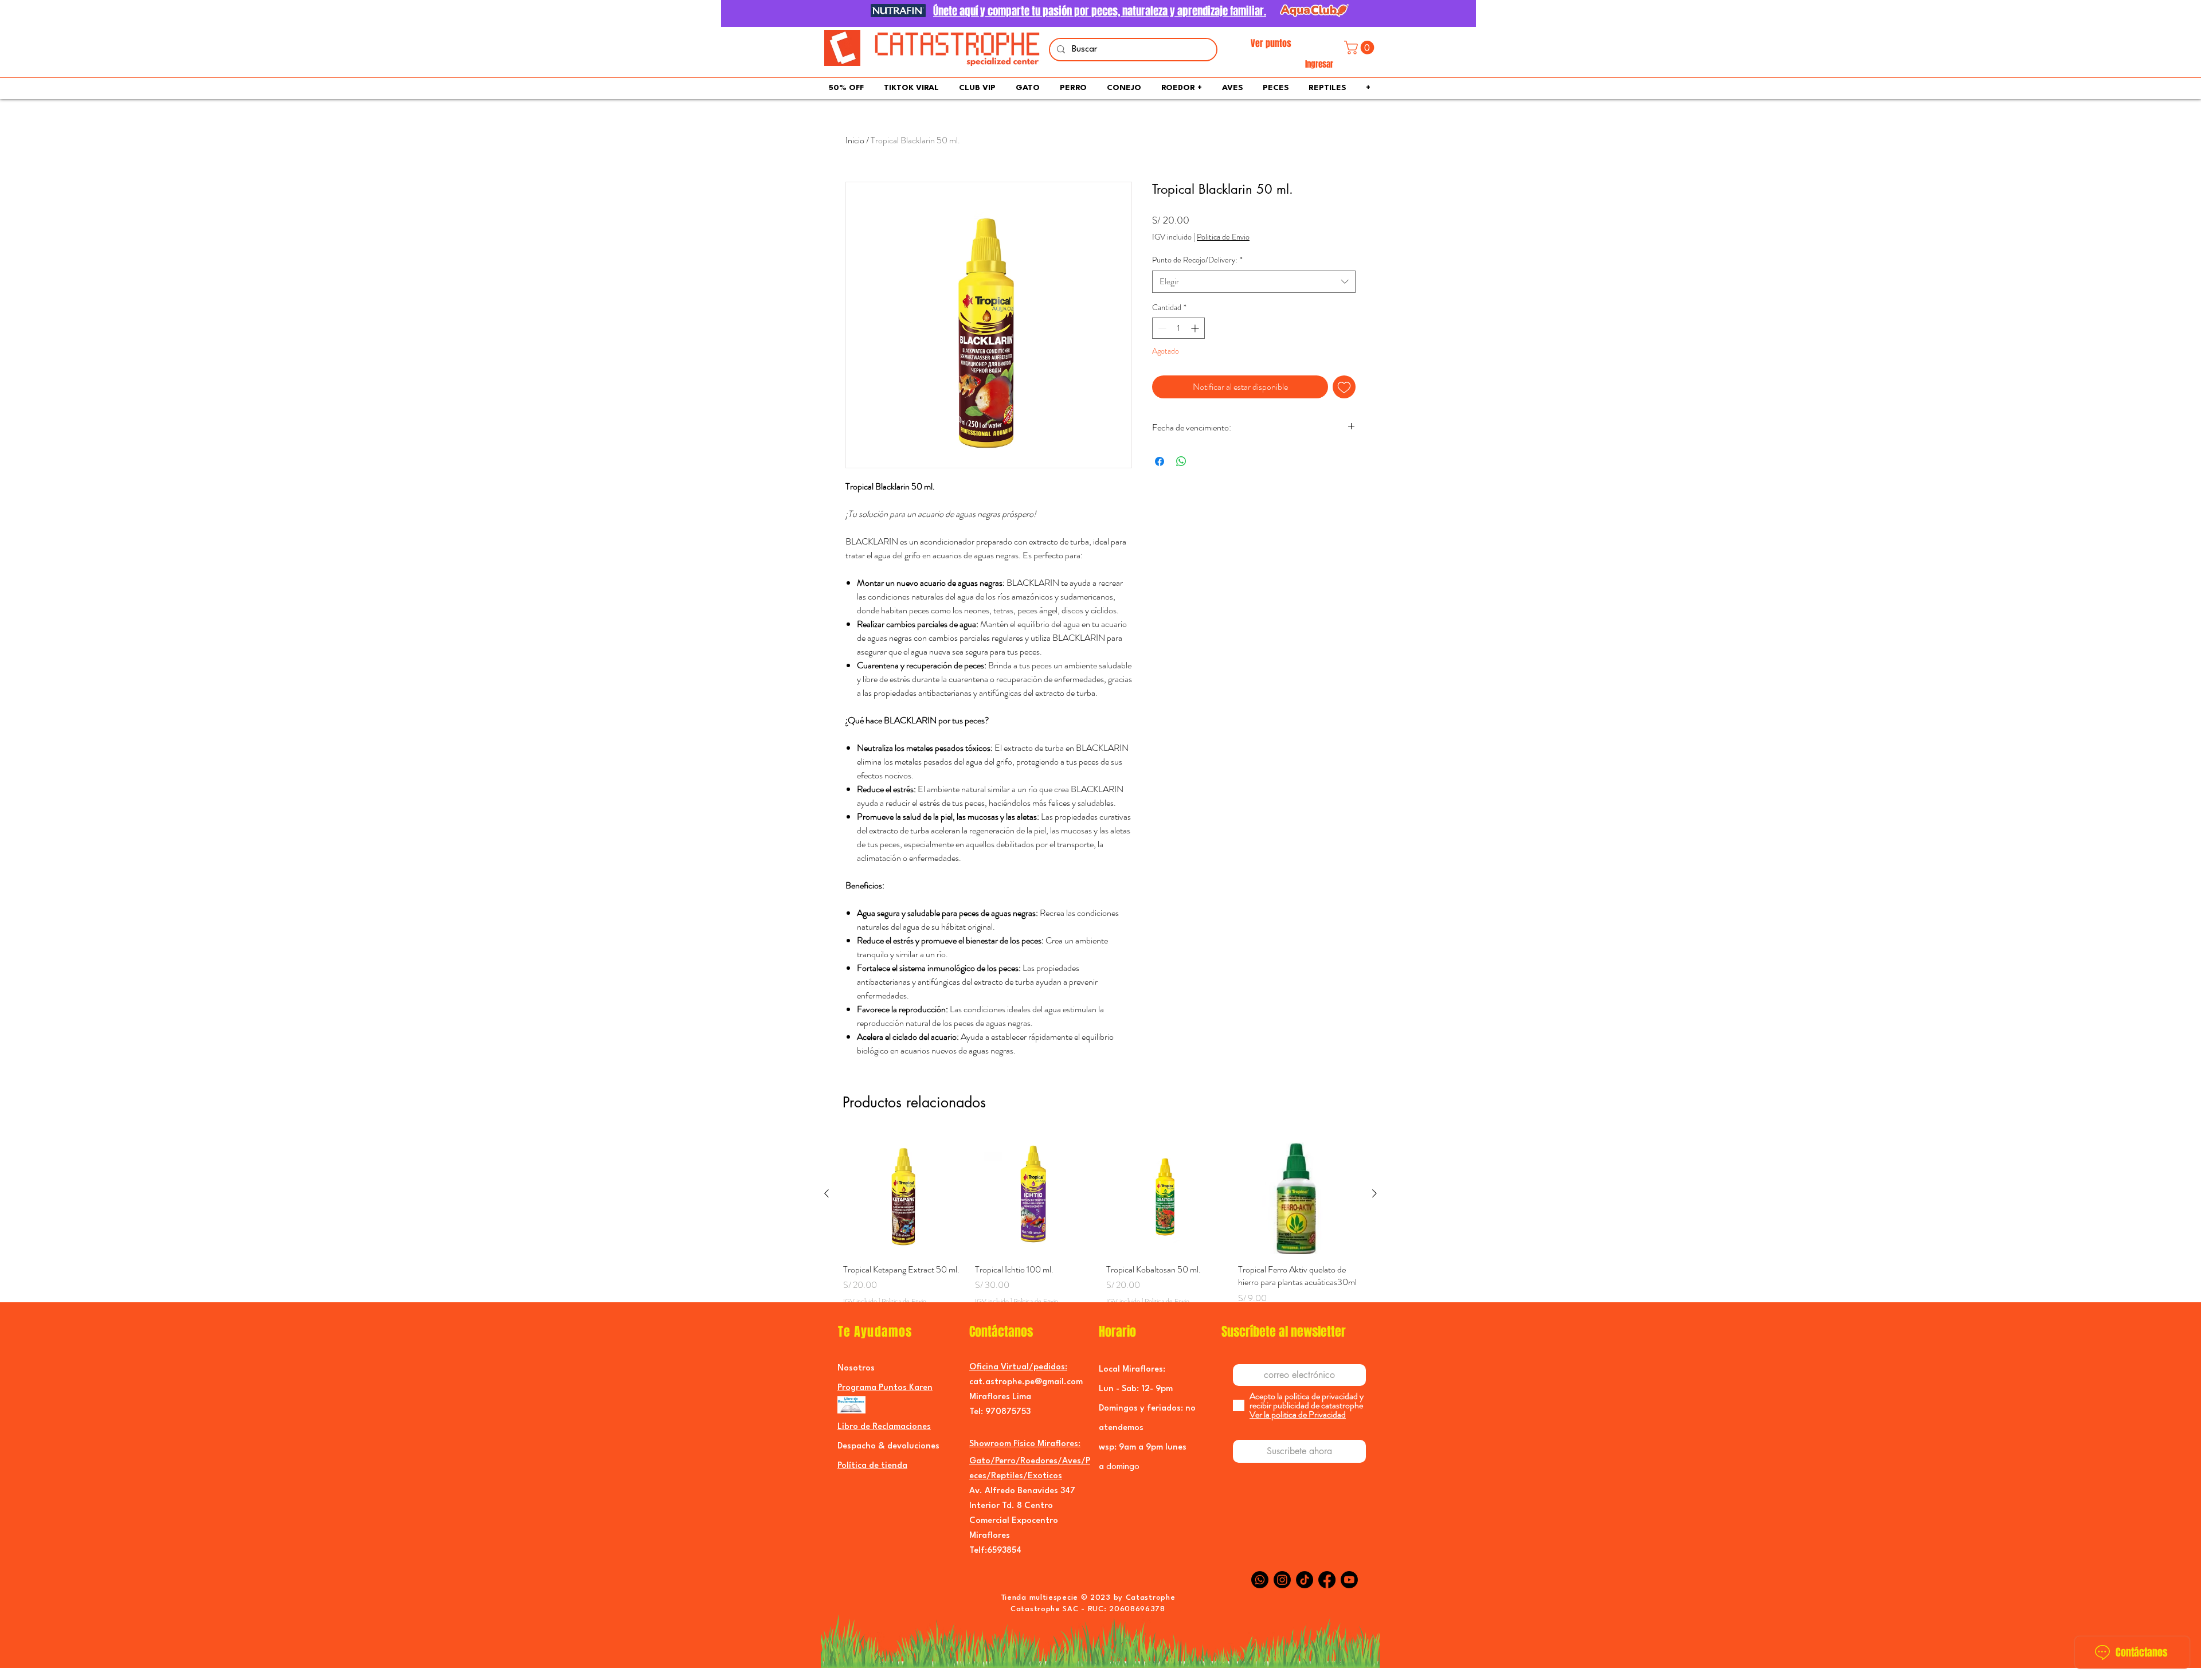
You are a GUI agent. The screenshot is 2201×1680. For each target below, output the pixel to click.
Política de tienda (872, 1466)
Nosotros (856, 1368)
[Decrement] (1161, 328)
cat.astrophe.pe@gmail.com (1026, 1382)
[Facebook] (1327, 1580)
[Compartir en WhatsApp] (1181, 461)
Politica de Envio (1223, 237)
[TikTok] (1305, 1580)
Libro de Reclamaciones (884, 1427)
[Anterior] (827, 1193)
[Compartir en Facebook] (1160, 461)
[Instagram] (1282, 1580)
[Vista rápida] (903, 1194)
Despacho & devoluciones (888, 1446)
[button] (1361, 48)
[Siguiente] (1374, 1193)
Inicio (855, 140)
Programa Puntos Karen (885, 1388)
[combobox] (1254, 282)
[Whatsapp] (1260, 1580)
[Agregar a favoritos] (1344, 387)
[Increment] (1196, 328)
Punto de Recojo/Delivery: (1197, 260)
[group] (1100, 1226)
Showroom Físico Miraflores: (1025, 1444)
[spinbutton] (1178, 328)
